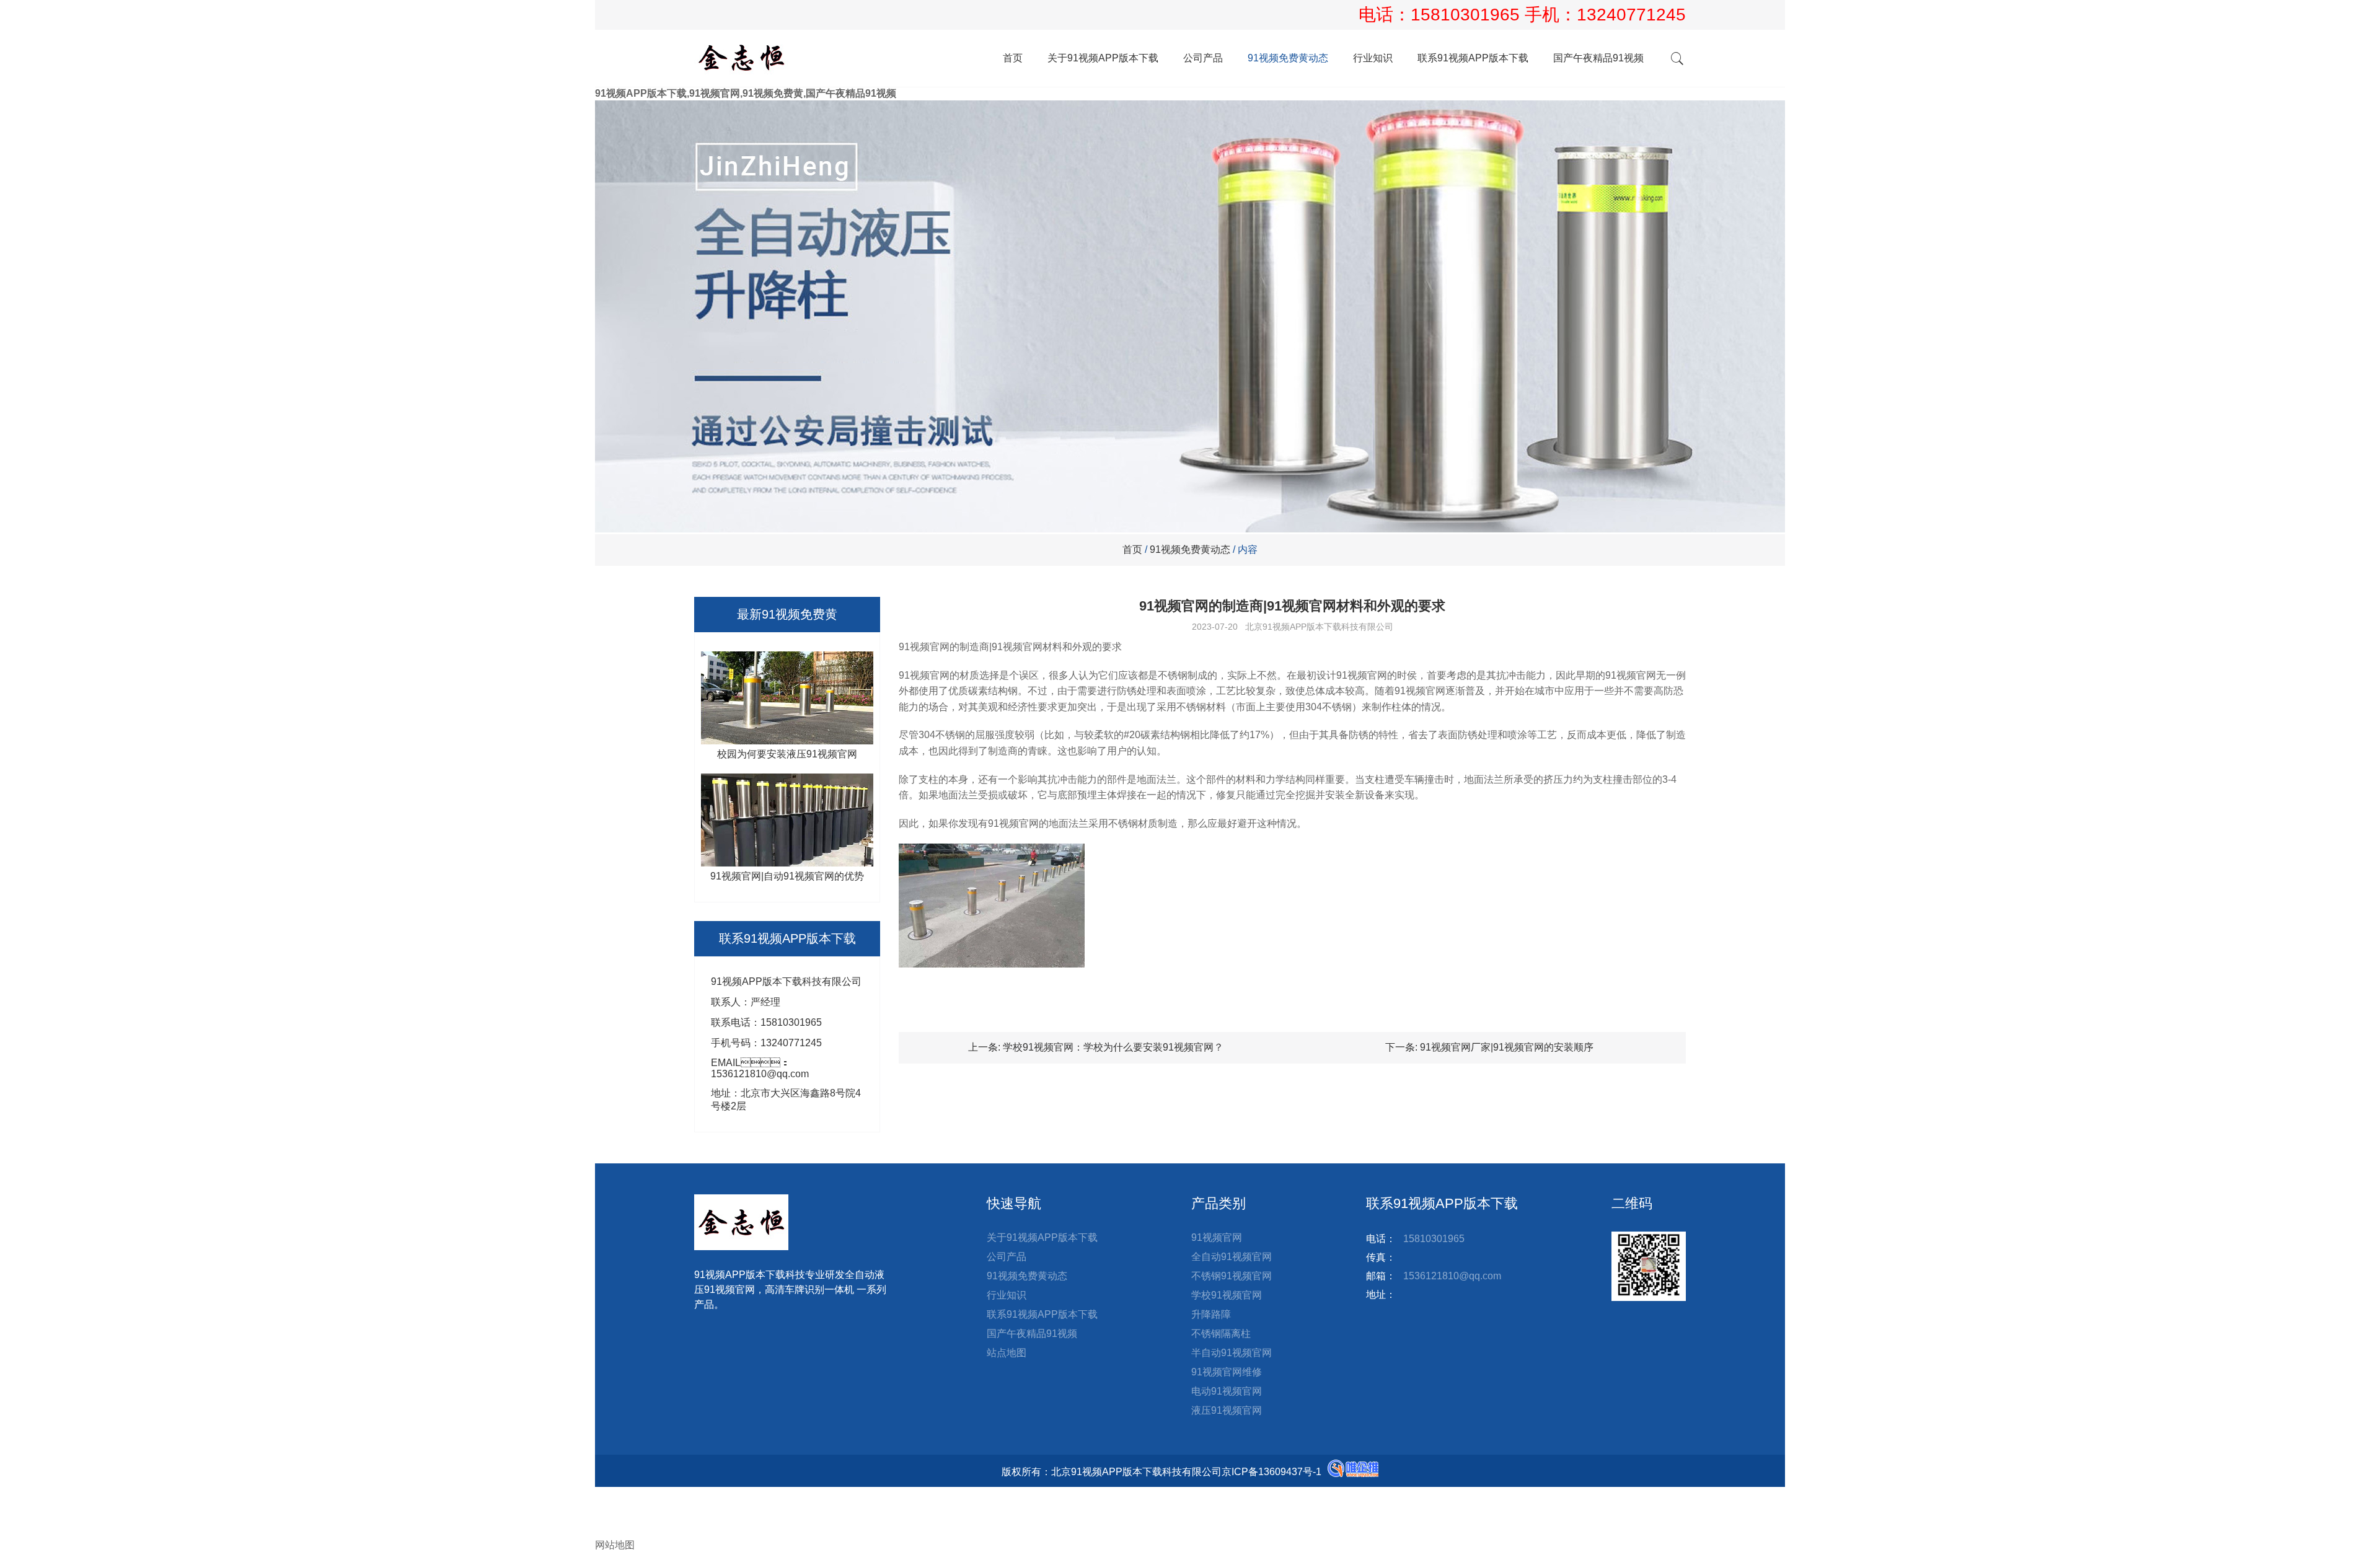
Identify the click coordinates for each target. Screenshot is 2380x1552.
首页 (1013, 58)
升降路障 (1211, 1314)
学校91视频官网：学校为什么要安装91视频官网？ (1113, 1047)
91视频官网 (1217, 1237)
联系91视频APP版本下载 (1473, 58)
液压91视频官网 (1227, 1410)
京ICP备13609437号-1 (1272, 1472)
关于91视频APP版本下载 (1103, 58)
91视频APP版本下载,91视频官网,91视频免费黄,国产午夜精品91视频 (746, 93)
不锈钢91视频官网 (1232, 1276)
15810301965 (1468, 15)
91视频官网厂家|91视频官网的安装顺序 (1507, 1047)
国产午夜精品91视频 (1598, 58)
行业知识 (1373, 58)
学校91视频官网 (1227, 1295)
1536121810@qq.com (1452, 1276)
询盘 (615, 1532)
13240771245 (1631, 15)
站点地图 (1007, 1353)
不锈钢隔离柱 (1221, 1334)
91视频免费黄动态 (1288, 58)
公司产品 (1203, 58)
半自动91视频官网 (1232, 1353)
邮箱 (615, 1519)
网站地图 (615, 1545)
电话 (605, 1506)
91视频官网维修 (1227, 1372)
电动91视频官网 (1227, 1391)
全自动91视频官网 (1232, 1257)
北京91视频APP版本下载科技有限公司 (1319, 627)
